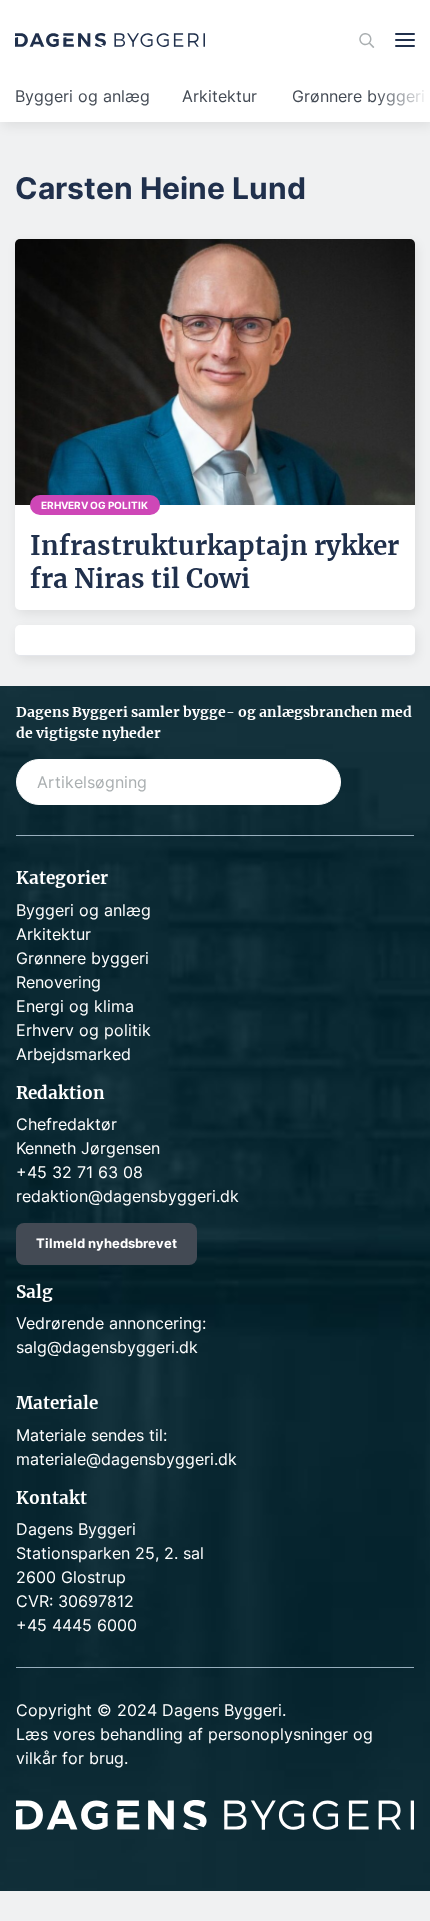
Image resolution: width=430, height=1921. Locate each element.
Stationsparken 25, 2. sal (110, 1553)
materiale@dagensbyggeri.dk (126, 1459)
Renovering (58, 982)
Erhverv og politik (83, 1030)
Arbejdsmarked (73, 1054)
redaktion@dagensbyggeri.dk (127, 1196)
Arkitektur (219, 96)
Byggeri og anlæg (82, 96)
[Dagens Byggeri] (110, 40)
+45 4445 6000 (76, 1625)
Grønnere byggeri (82, 958)
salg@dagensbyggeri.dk (107, 1347)
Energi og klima (75, 1006)
